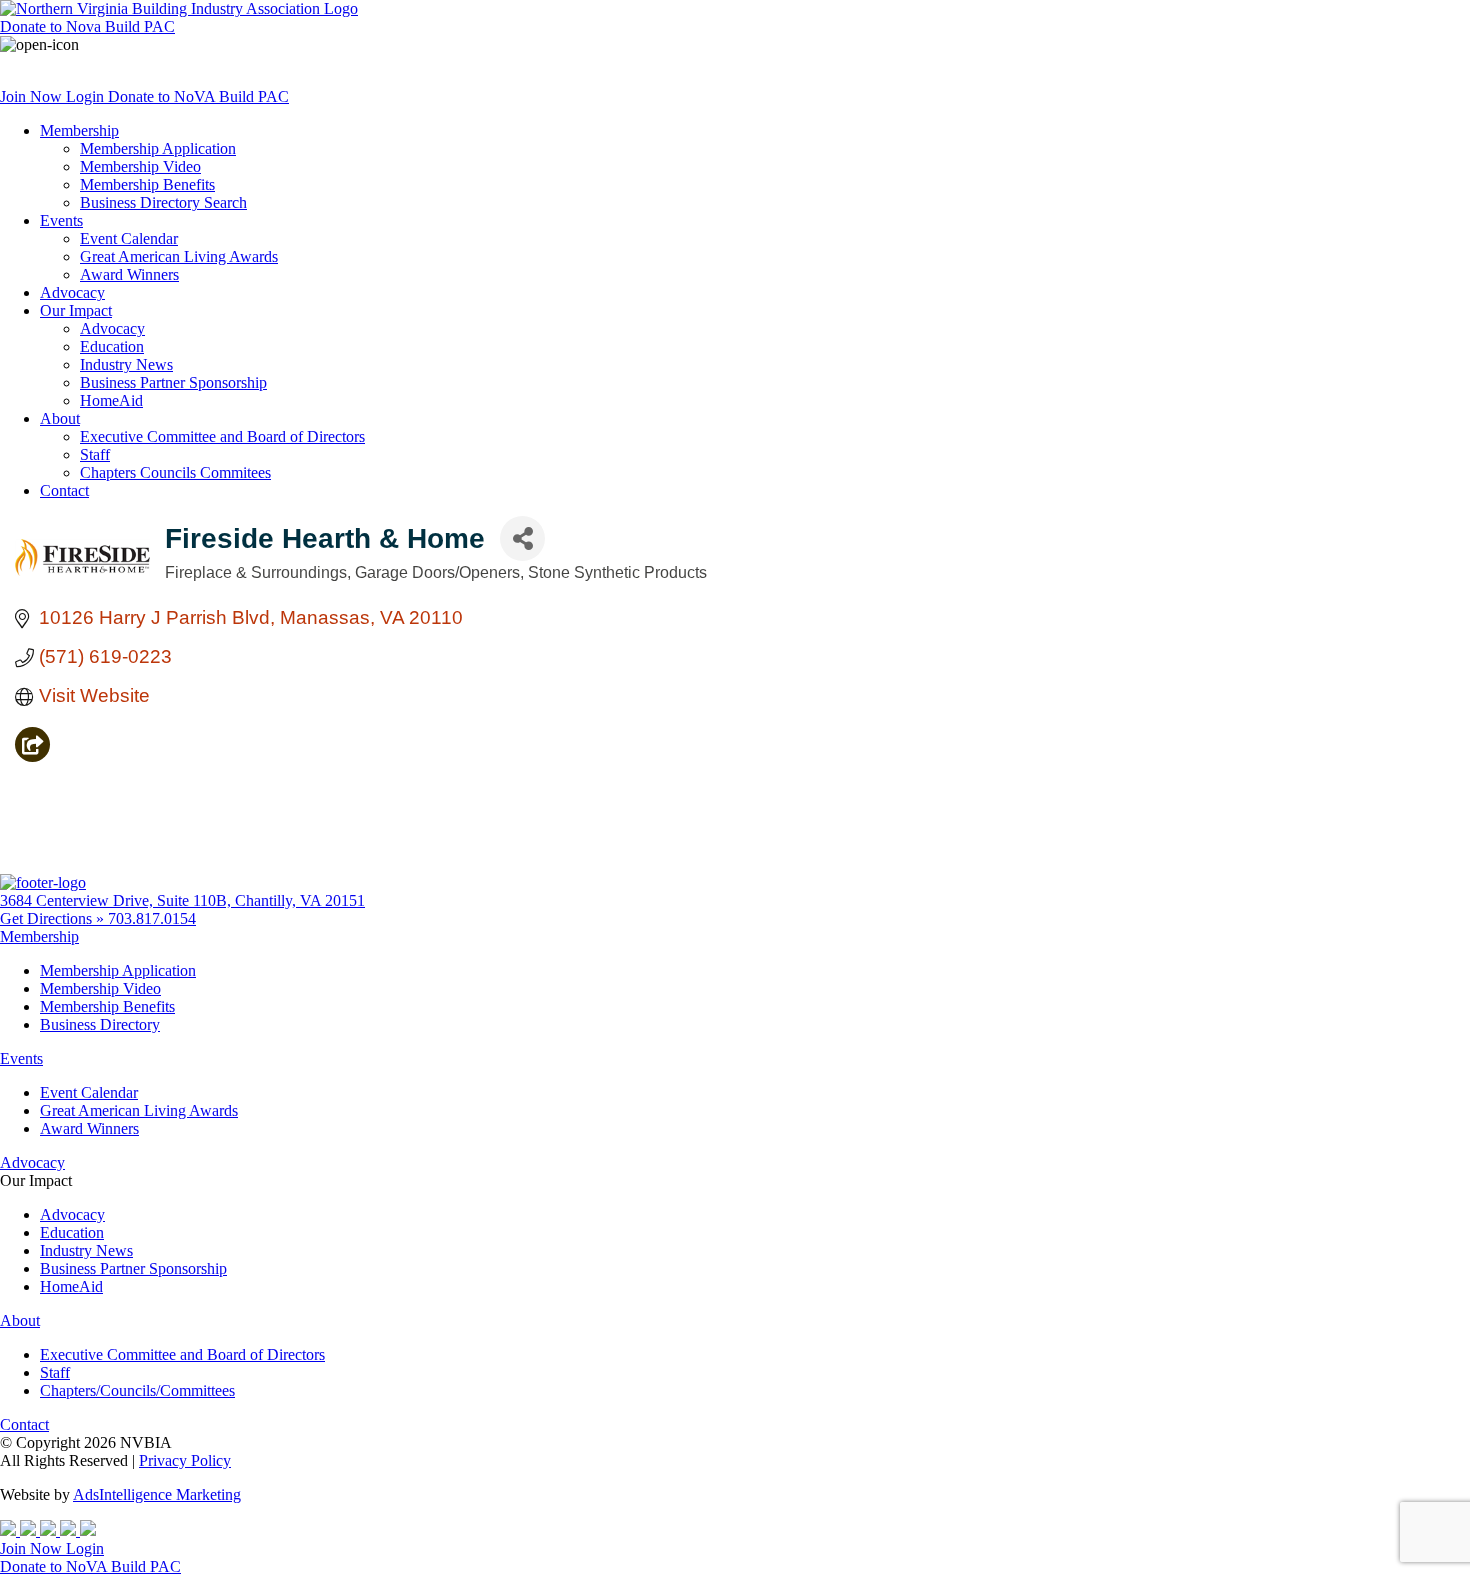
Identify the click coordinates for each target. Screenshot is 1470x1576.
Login (87, 96)
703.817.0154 (152, 918)
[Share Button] (522, 538)
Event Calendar (129, 238)
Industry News (126, 364)
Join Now (33, 96)
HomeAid (111, 400)
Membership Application (158, 148)
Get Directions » (54, 918)
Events (61, 220)
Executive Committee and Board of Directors (222, 436)
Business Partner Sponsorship (173, 382)
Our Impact (76, 310)
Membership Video (140, 166)
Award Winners (129, 274)
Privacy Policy (185, 1460)
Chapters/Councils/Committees (137, 1390)
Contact (64, 490)
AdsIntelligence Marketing (157, 1494)
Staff (95, 454)
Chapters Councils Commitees (175, 472)
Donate (87, 26)
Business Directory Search (163, 202)
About (60, 418)
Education (112, 346)
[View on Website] (32, 755)
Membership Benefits (147, 184)
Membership (79, 130)
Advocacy (72, 292)
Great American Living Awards (179, 256)
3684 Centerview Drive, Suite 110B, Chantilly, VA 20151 (182, 900)
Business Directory (100, 1024)
